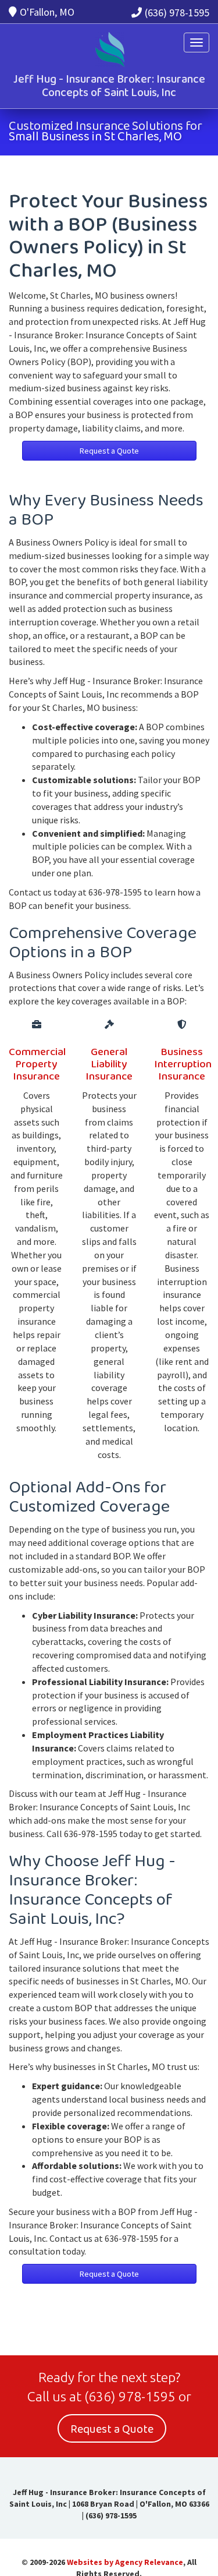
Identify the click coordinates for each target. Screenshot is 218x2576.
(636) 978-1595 (177, 13)
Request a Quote (109, 451)
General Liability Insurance (109, 1064)
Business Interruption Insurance (183, 1064)
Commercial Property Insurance (37, 1064)
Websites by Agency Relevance (125, 2562)
